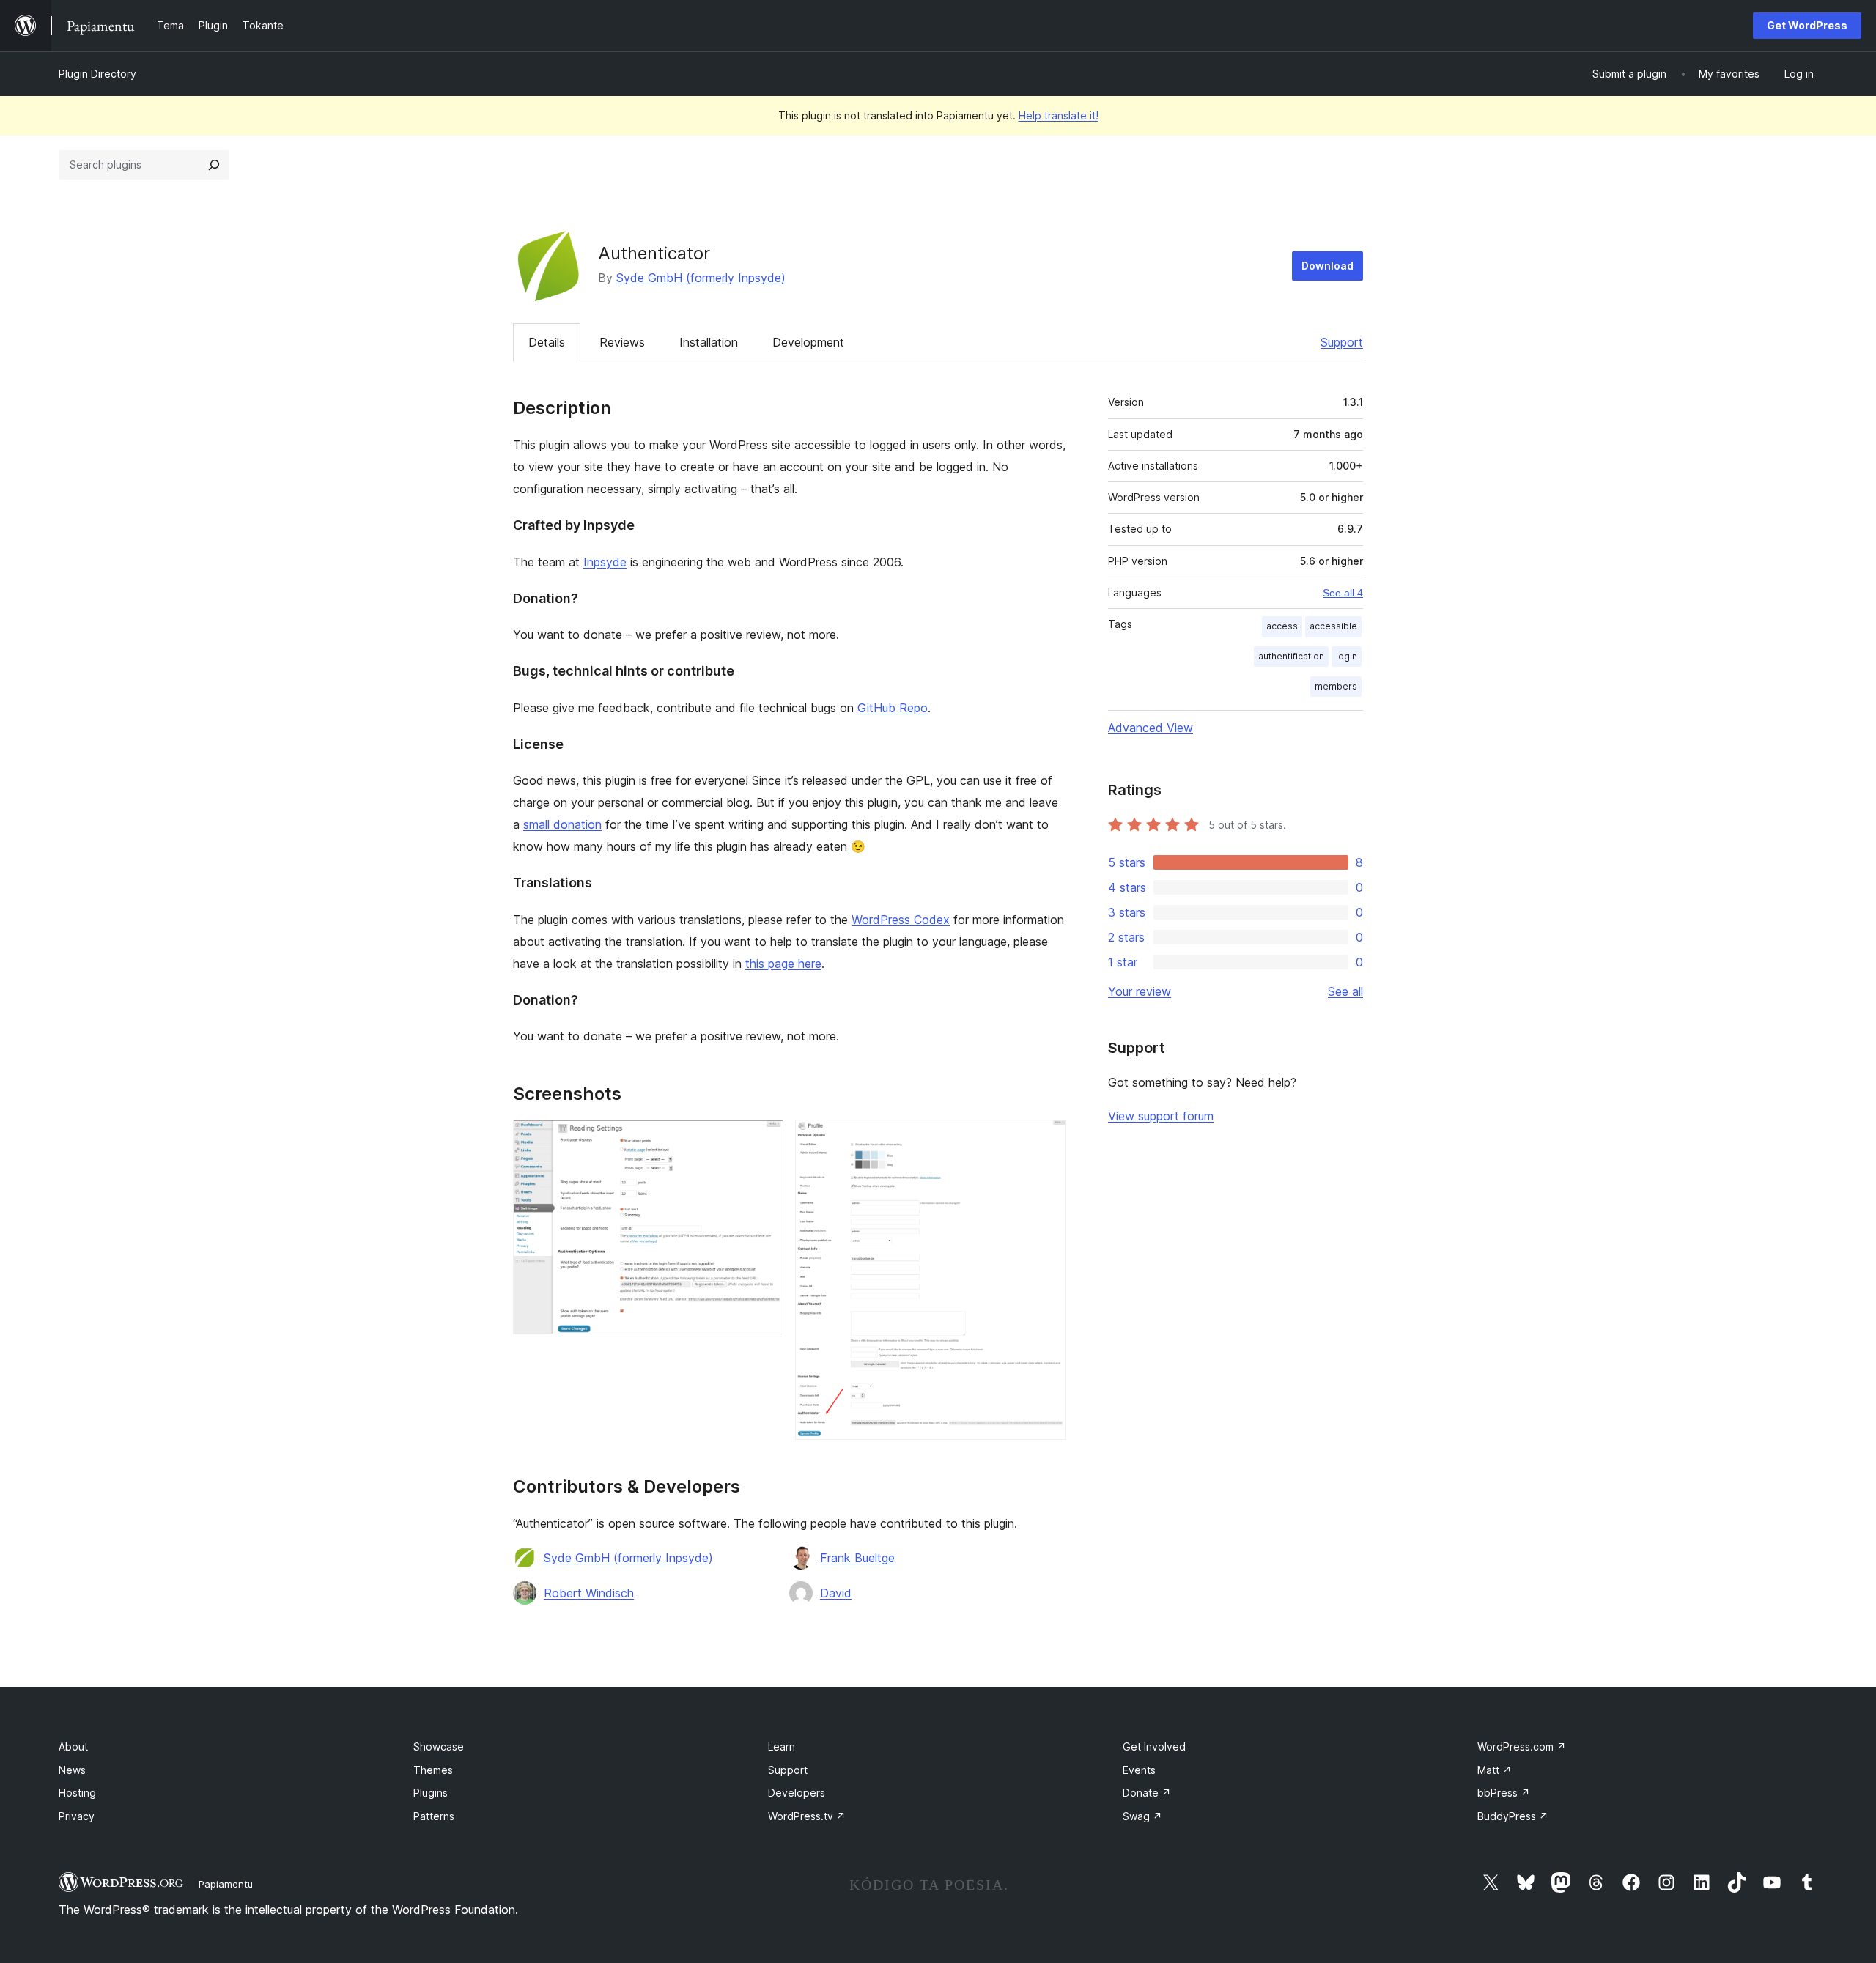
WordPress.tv (807, 1816)
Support (1342, 342)
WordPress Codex (901, 920)
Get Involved (1154, 1746)
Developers (797, 1793)
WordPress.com (1522, 1746)
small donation (562, 824)
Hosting (77, 1793)
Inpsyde (605, 562)
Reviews (622, 342)
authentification (1291, 656)
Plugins (431, 1793)
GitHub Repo (893, 708)
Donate (1147, 1793)
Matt (1495, 1770)
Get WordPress (1807, 25)
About (73, 1746)
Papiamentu (226, 1884)
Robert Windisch (589, 1593)
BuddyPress (1513, 1816)
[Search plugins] (214, 165)
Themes (433, 1770)
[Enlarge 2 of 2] (1046, 1139)
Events (1139, 1770)
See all (1345, 991)
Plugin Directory (97, 74)
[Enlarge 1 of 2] (764, 1139)
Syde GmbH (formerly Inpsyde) (701, 278)
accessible (1333, 626)
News (72, 1770)
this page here (783, 964)
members (1336, 686)
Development (808, 342)
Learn (782, 1746)
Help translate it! (1059, 115)
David (836, 1593)
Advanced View (1151, 728)
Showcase (439, 1746)
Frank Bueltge (857, 1558)
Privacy (77, 1816)
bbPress (1504, 1793)
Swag (1142, 1816)
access (1282, 626)
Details (547, 342)
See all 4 (1343, 593)
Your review (1140, 991)
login (1347, 656)
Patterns (434, 1816)
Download (1327, 266)
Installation (709, 342)
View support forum (1161, 1116)
